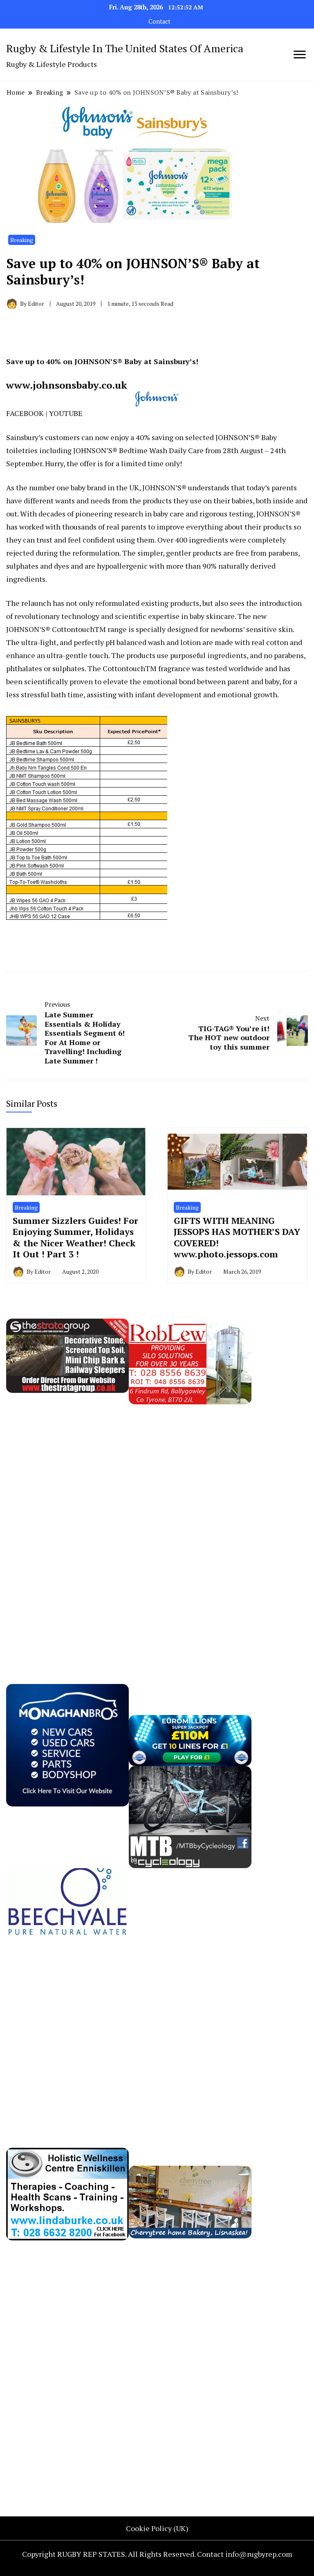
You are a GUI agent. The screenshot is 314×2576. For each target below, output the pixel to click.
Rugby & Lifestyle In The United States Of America (125, 48)
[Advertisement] (67, 1527)
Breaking (22, 240)
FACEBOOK (25, 413)
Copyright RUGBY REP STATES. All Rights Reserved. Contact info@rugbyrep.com (157, 2554)
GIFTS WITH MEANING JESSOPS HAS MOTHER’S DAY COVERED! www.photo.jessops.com (237, 1237)
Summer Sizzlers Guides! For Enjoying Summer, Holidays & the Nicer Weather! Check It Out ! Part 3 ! (75, 1237)
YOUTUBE (66, 413)
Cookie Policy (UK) (157, 2528)
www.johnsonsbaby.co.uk (67, 385)
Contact (159, 21)
